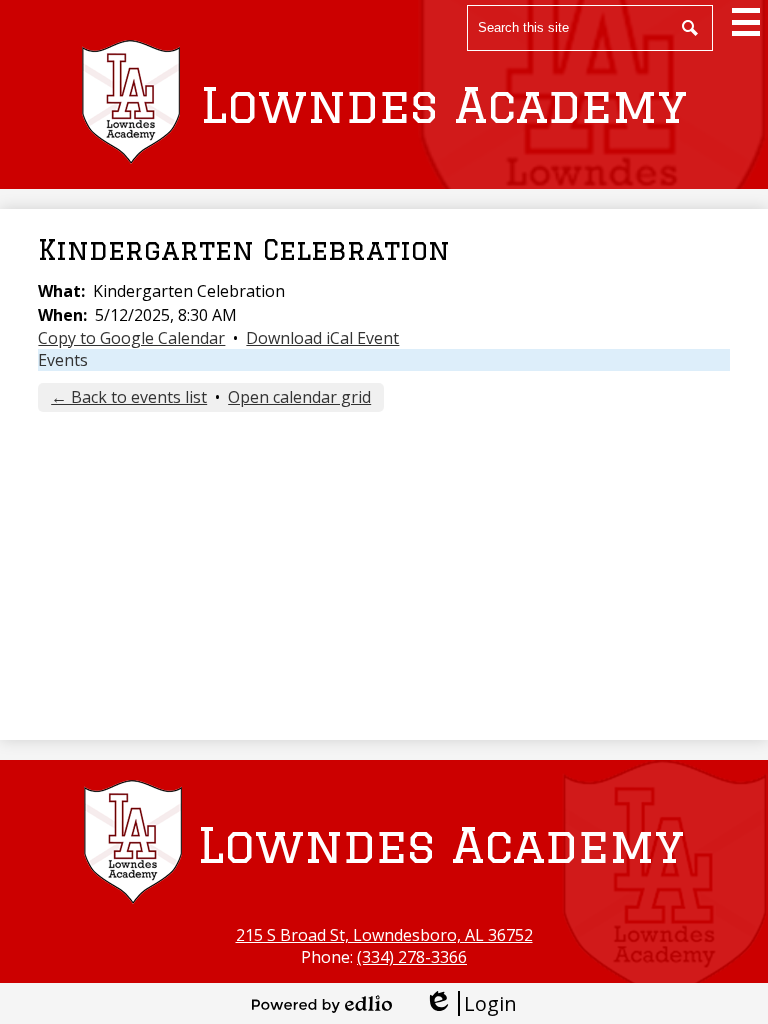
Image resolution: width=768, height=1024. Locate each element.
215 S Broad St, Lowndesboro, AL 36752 (384, 935)
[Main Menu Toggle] (746, 22)
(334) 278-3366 (412, 957)
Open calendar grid (299, 397)
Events (63, 360)
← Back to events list (129, 397)
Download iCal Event (322, 338)
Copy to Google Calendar (131, 338)
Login (470, 1003)
